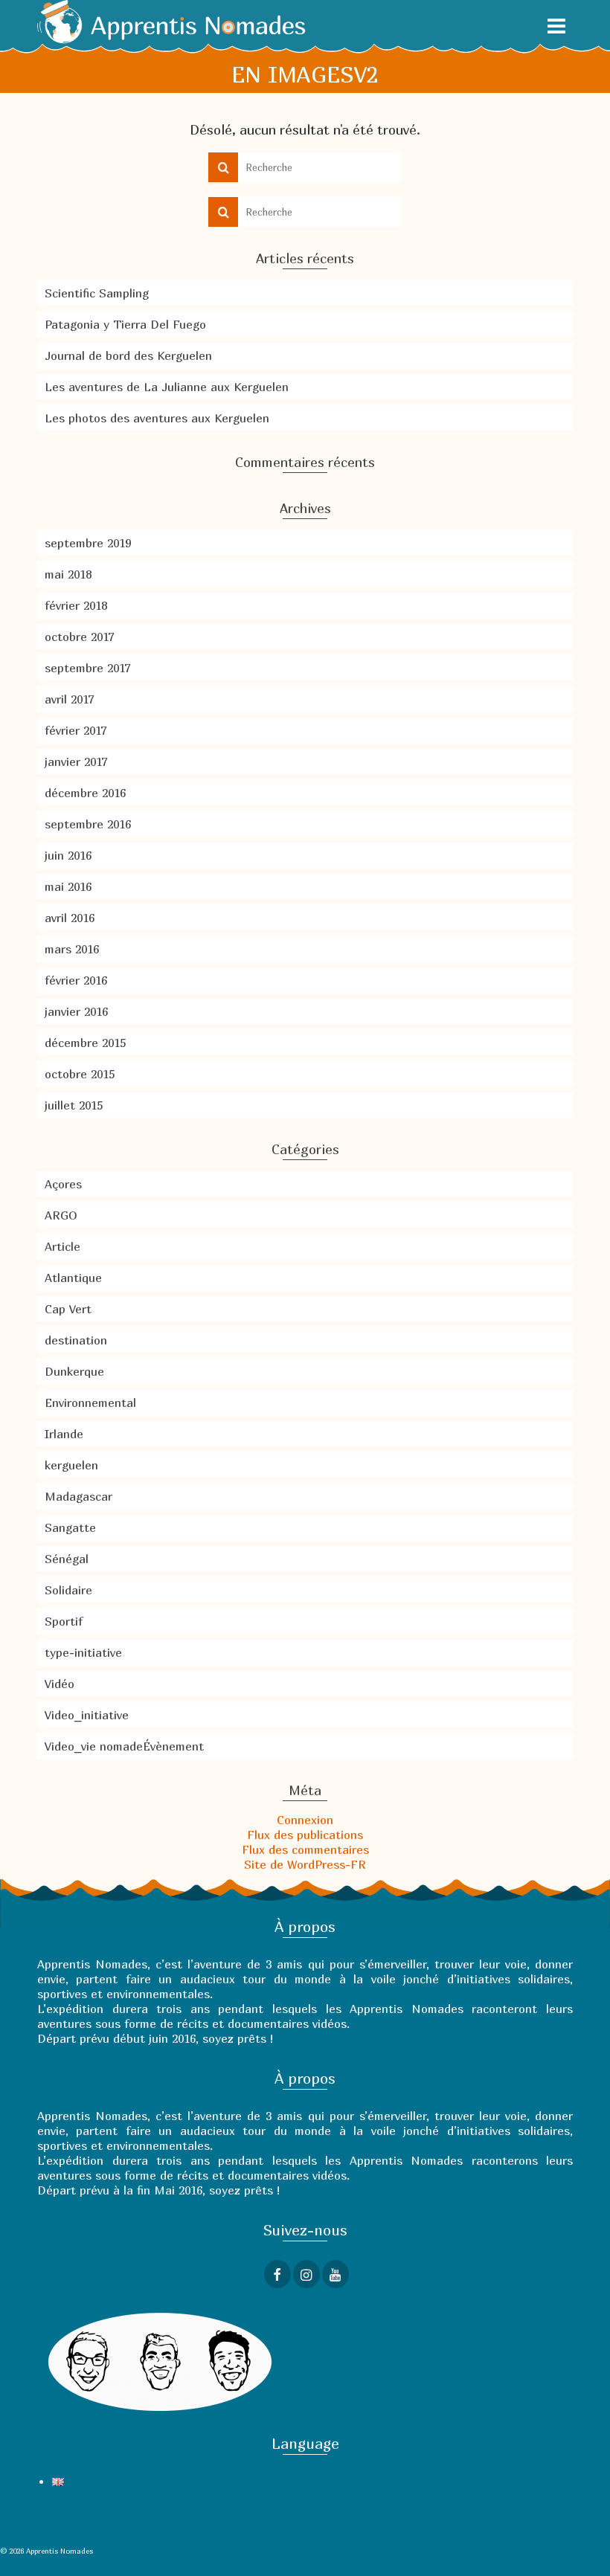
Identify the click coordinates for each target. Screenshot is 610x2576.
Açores (63, 1184)
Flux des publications (305, 1835)
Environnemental (90, 1403)
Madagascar (78, 1496)
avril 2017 (69, 699)
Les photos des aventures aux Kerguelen (157, 418)
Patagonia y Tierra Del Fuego (125, 324)
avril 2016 (70, 918)
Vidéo (60, 1684)
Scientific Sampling (97, 293)
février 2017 (76, 730)
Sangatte (70, 1527)
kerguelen (71, 1465)
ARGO (61, 1215)
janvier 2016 (76, 1011)
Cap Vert (68, 1309)
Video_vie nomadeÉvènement (124, 1746)
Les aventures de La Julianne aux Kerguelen (167, 387)
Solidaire (68, 1590)
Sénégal (67, 1559)
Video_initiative (87, 1715)
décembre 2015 (85, 1043)
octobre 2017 (79, 637)
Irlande (64, 1434)
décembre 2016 (85, 793)
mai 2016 (68, 886)
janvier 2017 (76, 761)
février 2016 (76, 980)
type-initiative (83, 1652)
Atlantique (73, 1278)
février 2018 (76, 605)
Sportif (64, 1621)
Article (62, 1246)
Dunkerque (74, 1371)
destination (76, 1340)
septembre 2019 (88, 543)
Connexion (305, 1820)
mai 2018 (68, 574)
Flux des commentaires (305, 1849)
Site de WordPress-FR (305, 1864)
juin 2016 (68, 855)
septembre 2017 (87, 668)
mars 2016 (72, 949)
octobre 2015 (80, 1074)
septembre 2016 (88, 824)
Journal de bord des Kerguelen (128, 355)
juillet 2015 (74, 1105)
